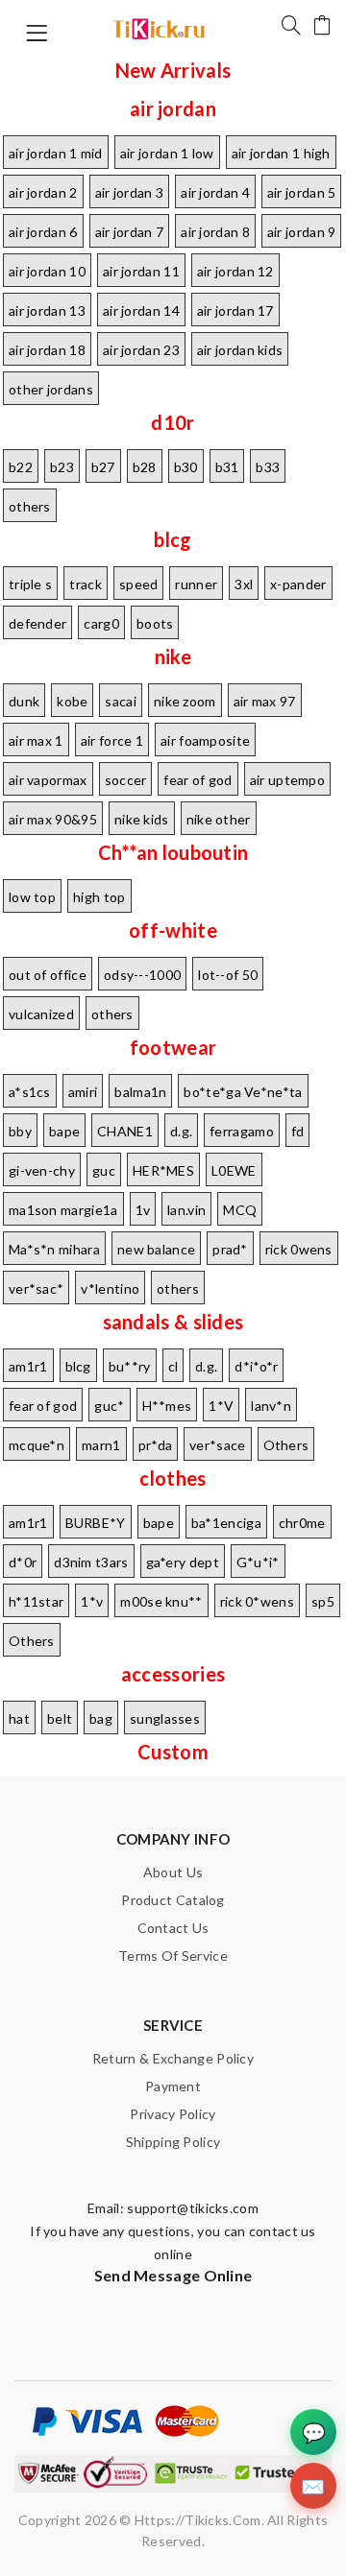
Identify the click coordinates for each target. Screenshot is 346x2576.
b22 (21, 467)
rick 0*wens (257, 1601)
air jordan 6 (43, 232)
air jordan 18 (47, 350)
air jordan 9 (302, 232)
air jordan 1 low (167, 153)
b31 (227, 467)
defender (37, 623)
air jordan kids (240, 350)
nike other (219, 819)
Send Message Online (173, 2275)
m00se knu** (161, 1601)
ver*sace (217, 1445)
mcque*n (37, 1445)
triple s (30, 584)
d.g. (181, 1131)
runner (196, 584)
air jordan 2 (43, 192)
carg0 (101, 623)
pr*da (156, 1445)
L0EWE (234, 1170)
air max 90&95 (53, 819)
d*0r (23, 1562)
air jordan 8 (215, 232)
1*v (92, 1601)
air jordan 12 (235, 271)
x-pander (298, 584)
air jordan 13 (47, 310)
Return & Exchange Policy (173, 2058)
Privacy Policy (173, 2114)
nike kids (142, 819)
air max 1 (36, 740)
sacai (121, 701)
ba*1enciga (226, 1523)
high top (99, 897)
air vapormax (48, 780)
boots (155, 623)
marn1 (101, 1445)
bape (64, 1131)
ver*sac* (36, 1288)
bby (20, 1131)
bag (101, 1718)
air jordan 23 (141, 350)
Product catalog (173, 1900)
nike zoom (185, 701)
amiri (83, 1092)
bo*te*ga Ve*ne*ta (243, 1092)
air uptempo (287, 780)
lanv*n (271, 1406)
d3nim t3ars (91, 1562)
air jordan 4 (215, 192)
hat (19, 1718)
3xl (244, 584)
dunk (24, 701)
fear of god (198, 780)
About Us (173, 1872)
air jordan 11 (141, 271)
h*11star (36, 1601)
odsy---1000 (142, 975)
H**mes (167, 1406)
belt (60, 1718)
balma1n (140, 1092)
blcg (78, 1366)
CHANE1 (125, 1131)
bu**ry (130, 1366)
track (86, 584)
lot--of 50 (228, 975)
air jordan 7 (130, 232)
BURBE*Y (96, 1523)
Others (286, 1445)
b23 (62, 467)
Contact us (173, 1928)
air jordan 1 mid (56, 153)
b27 (103, 467)
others (30, 506)
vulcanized (41, 1014)
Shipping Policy (173, 2142)
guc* (109, 1406)
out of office (48, 975)
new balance (156, 1249)
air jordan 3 (130, 192)
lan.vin (186, 1210)
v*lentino (110, 1288)
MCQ (240, 1210)
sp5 (323, 1601)
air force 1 (112, 740)
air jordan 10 (47, 271)
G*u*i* (258, 1562)
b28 (145, 467)
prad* (230, 1249)
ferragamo (242, 1131)
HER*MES (163, 1170)
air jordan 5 (302, 192)
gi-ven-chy (42, 1170)
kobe (72, 701)
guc (104, 1170)
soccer (126, 780)
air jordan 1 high (281, 153)
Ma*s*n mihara (54, 1249)
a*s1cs (30, 1092)
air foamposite (205, 740)
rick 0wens (299, 1249)
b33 (268, 467)
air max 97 (265, 701)
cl (173, 1366)
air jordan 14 (141, 310)
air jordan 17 (235, 310)
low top (32, 897)
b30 (186, 467)
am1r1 (28, 1366)
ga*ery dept (183, 1562)
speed (139, 584)
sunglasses (165, 1718)
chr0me (302, 1523)
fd (298, 1131)
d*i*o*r (256, 1366)
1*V (221, 1406)
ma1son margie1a (63, 1210)
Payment (173, 2086)
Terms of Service (173, 1956)
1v (143, 1210)
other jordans (51, 389)
